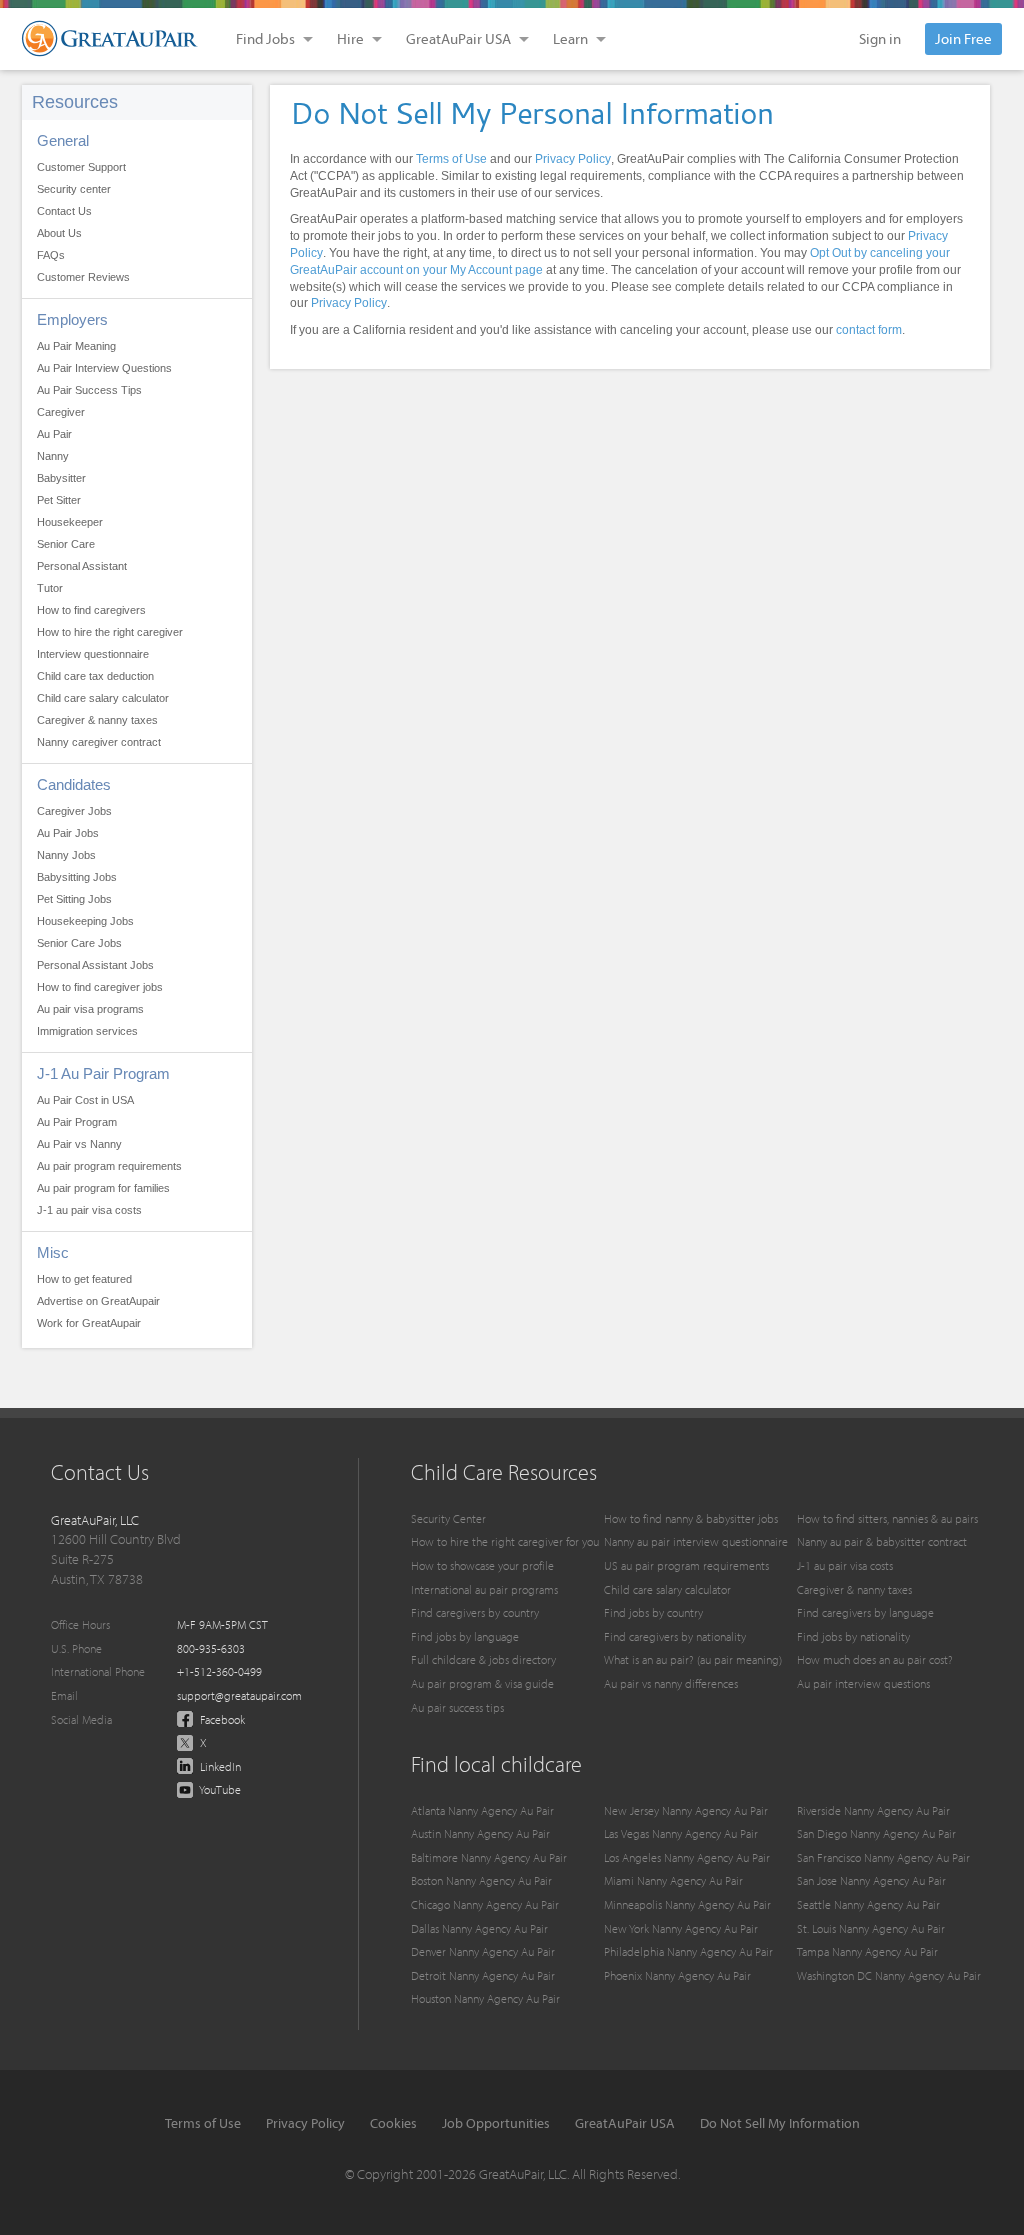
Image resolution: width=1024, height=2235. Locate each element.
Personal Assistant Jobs (95, 965)
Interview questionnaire (93, 654)
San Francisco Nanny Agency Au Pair (883, 1857)
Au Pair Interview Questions (104, 368)
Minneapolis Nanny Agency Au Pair (687, 1904)
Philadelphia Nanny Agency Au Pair (688, 1951)
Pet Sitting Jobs (74, 899)
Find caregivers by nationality (675, 1636)
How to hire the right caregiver (110, 632)
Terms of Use (451, 159)
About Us (59, 233)
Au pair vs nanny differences (671, 1683)
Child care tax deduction (95, 676)
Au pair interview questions (863, 1683)
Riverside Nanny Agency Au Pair (873, 1810)
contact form (869, 330)
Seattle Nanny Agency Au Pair (868, 1904)
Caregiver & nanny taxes (97, 720)
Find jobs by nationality (853, 1636)
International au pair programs (484, 1589)
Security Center (448, 1518)
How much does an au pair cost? (875, 1659)
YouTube (219, 1789)
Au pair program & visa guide (482, 1683)
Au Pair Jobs (68, 833)
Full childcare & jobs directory (483, 1659)
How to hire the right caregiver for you (505, 1541)
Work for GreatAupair (89, 1323)
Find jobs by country (653, 1612)
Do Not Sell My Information (780, 2123)
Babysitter (61, 478)
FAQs (51, 255)
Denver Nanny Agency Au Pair (483, 1951)
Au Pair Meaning (76, 346)
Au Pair (54, 434)
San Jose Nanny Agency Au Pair (871, 1880)
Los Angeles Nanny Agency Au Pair (687, 1857)
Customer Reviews (83, 277)
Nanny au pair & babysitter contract (882, 1541)
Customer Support (81, 167)
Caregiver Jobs (74, 811)
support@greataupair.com (239, 1695)
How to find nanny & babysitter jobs (691, 1518)
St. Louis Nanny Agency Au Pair (871, 1928)
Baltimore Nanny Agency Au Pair (489, 1857)
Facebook (221, 1719)
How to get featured (84, 1279)
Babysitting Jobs (77, 877)
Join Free (963, 38)
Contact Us (64, 211)
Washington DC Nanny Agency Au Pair (889, 1975)
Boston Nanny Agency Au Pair (481, 1880)
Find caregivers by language (865, 1612)
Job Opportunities (496, 2123)
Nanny (53, 456)
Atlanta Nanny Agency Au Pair (482, 1810)
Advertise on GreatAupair (98, 1301)
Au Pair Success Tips (89, 390)
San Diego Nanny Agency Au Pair (876, 1833)
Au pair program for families (103, 1188)
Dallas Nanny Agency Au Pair (479, 1928)
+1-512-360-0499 (219, 1671)
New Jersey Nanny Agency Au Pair (686, 1810)
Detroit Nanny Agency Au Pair (483, 1975)
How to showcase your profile (482, 1565)
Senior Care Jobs (79, 943)
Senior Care (66, 544)
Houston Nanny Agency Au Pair (485, 1998)
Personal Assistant (82, 566)
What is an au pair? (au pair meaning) (693, 1659)
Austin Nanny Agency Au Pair (480, 1833)
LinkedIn (219, 1766)
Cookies (393, 2123)
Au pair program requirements (109, 1166)
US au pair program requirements (686, 1565)
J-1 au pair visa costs (89, 1210)
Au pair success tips (457, 1707)
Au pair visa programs (90, 1009)
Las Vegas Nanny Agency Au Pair (681, 1833)
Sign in (880, 38)
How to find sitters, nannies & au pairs (887, 1518)
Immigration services (87, 1031)
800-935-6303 (211, 1648)
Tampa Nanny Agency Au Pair (867, 1951)
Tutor (50, 588)
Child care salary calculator (103, 698)
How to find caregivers (91, 610)
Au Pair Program (77, 1122)
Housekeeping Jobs (85, 921)
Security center (74, 189)
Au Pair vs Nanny (79, 1144)
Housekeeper (70, 522)
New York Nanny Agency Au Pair (681, 1928)
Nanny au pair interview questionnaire (696, 1541)
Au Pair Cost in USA (85, 1100)
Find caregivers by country (475, 1612)
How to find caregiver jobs (100, 987)
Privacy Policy (573, 159)
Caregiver (61, 412)
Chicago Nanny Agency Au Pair (485, 1904)
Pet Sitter (59, 500)
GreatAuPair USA (625, 2123)
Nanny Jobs (66, 855)
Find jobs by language (465, 1636)
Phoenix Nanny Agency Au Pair (677, 1975)
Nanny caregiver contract (99, 742)
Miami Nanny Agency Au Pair (673, 1880)
